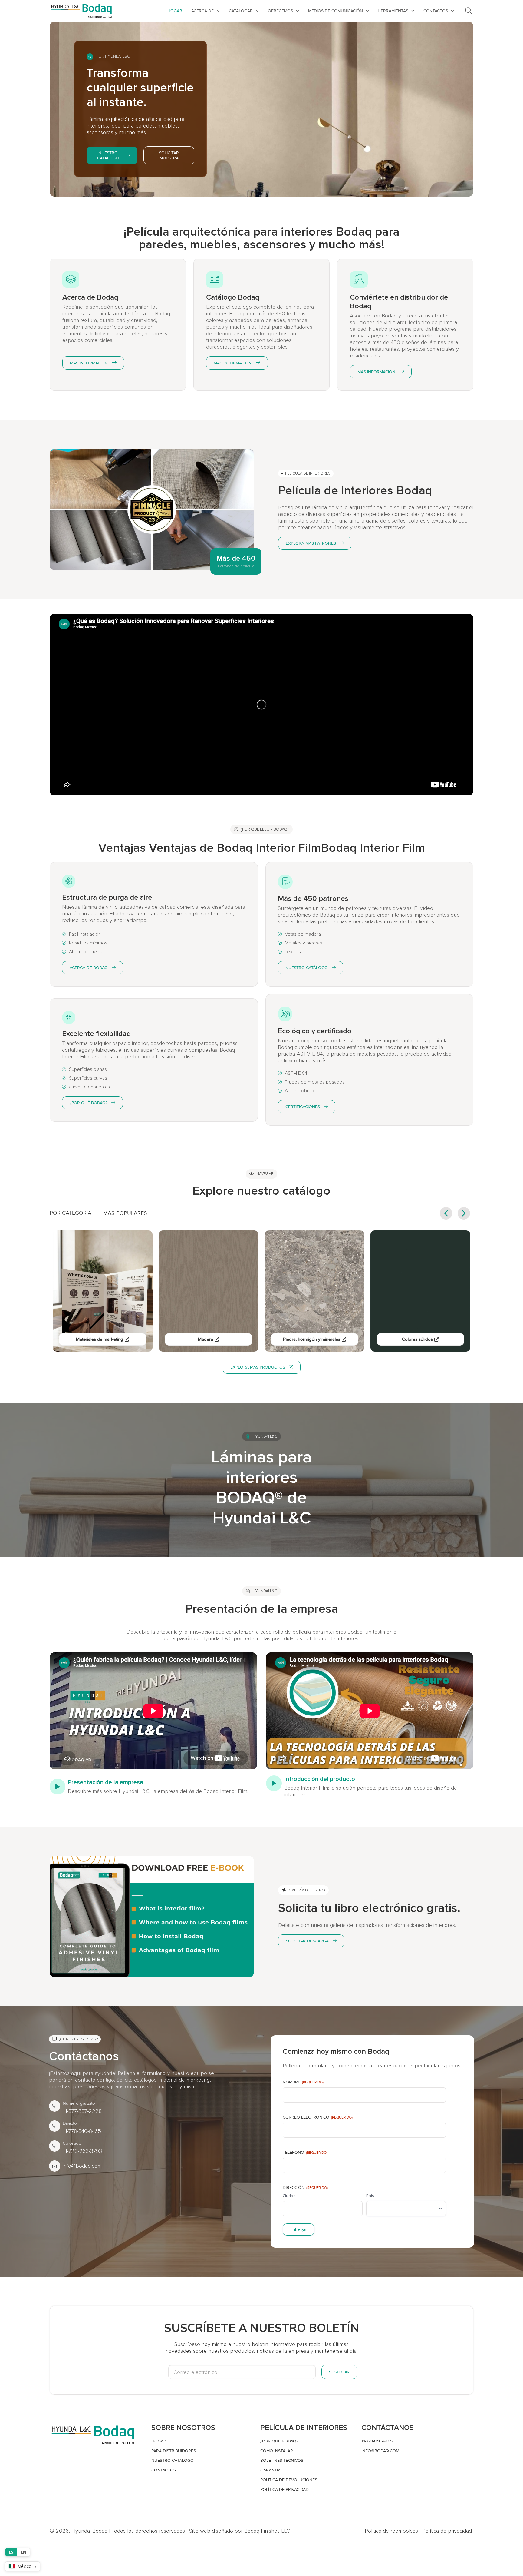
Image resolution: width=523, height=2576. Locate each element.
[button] (464, 1213)
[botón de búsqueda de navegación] (469, 11)
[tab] (71, 1214)
